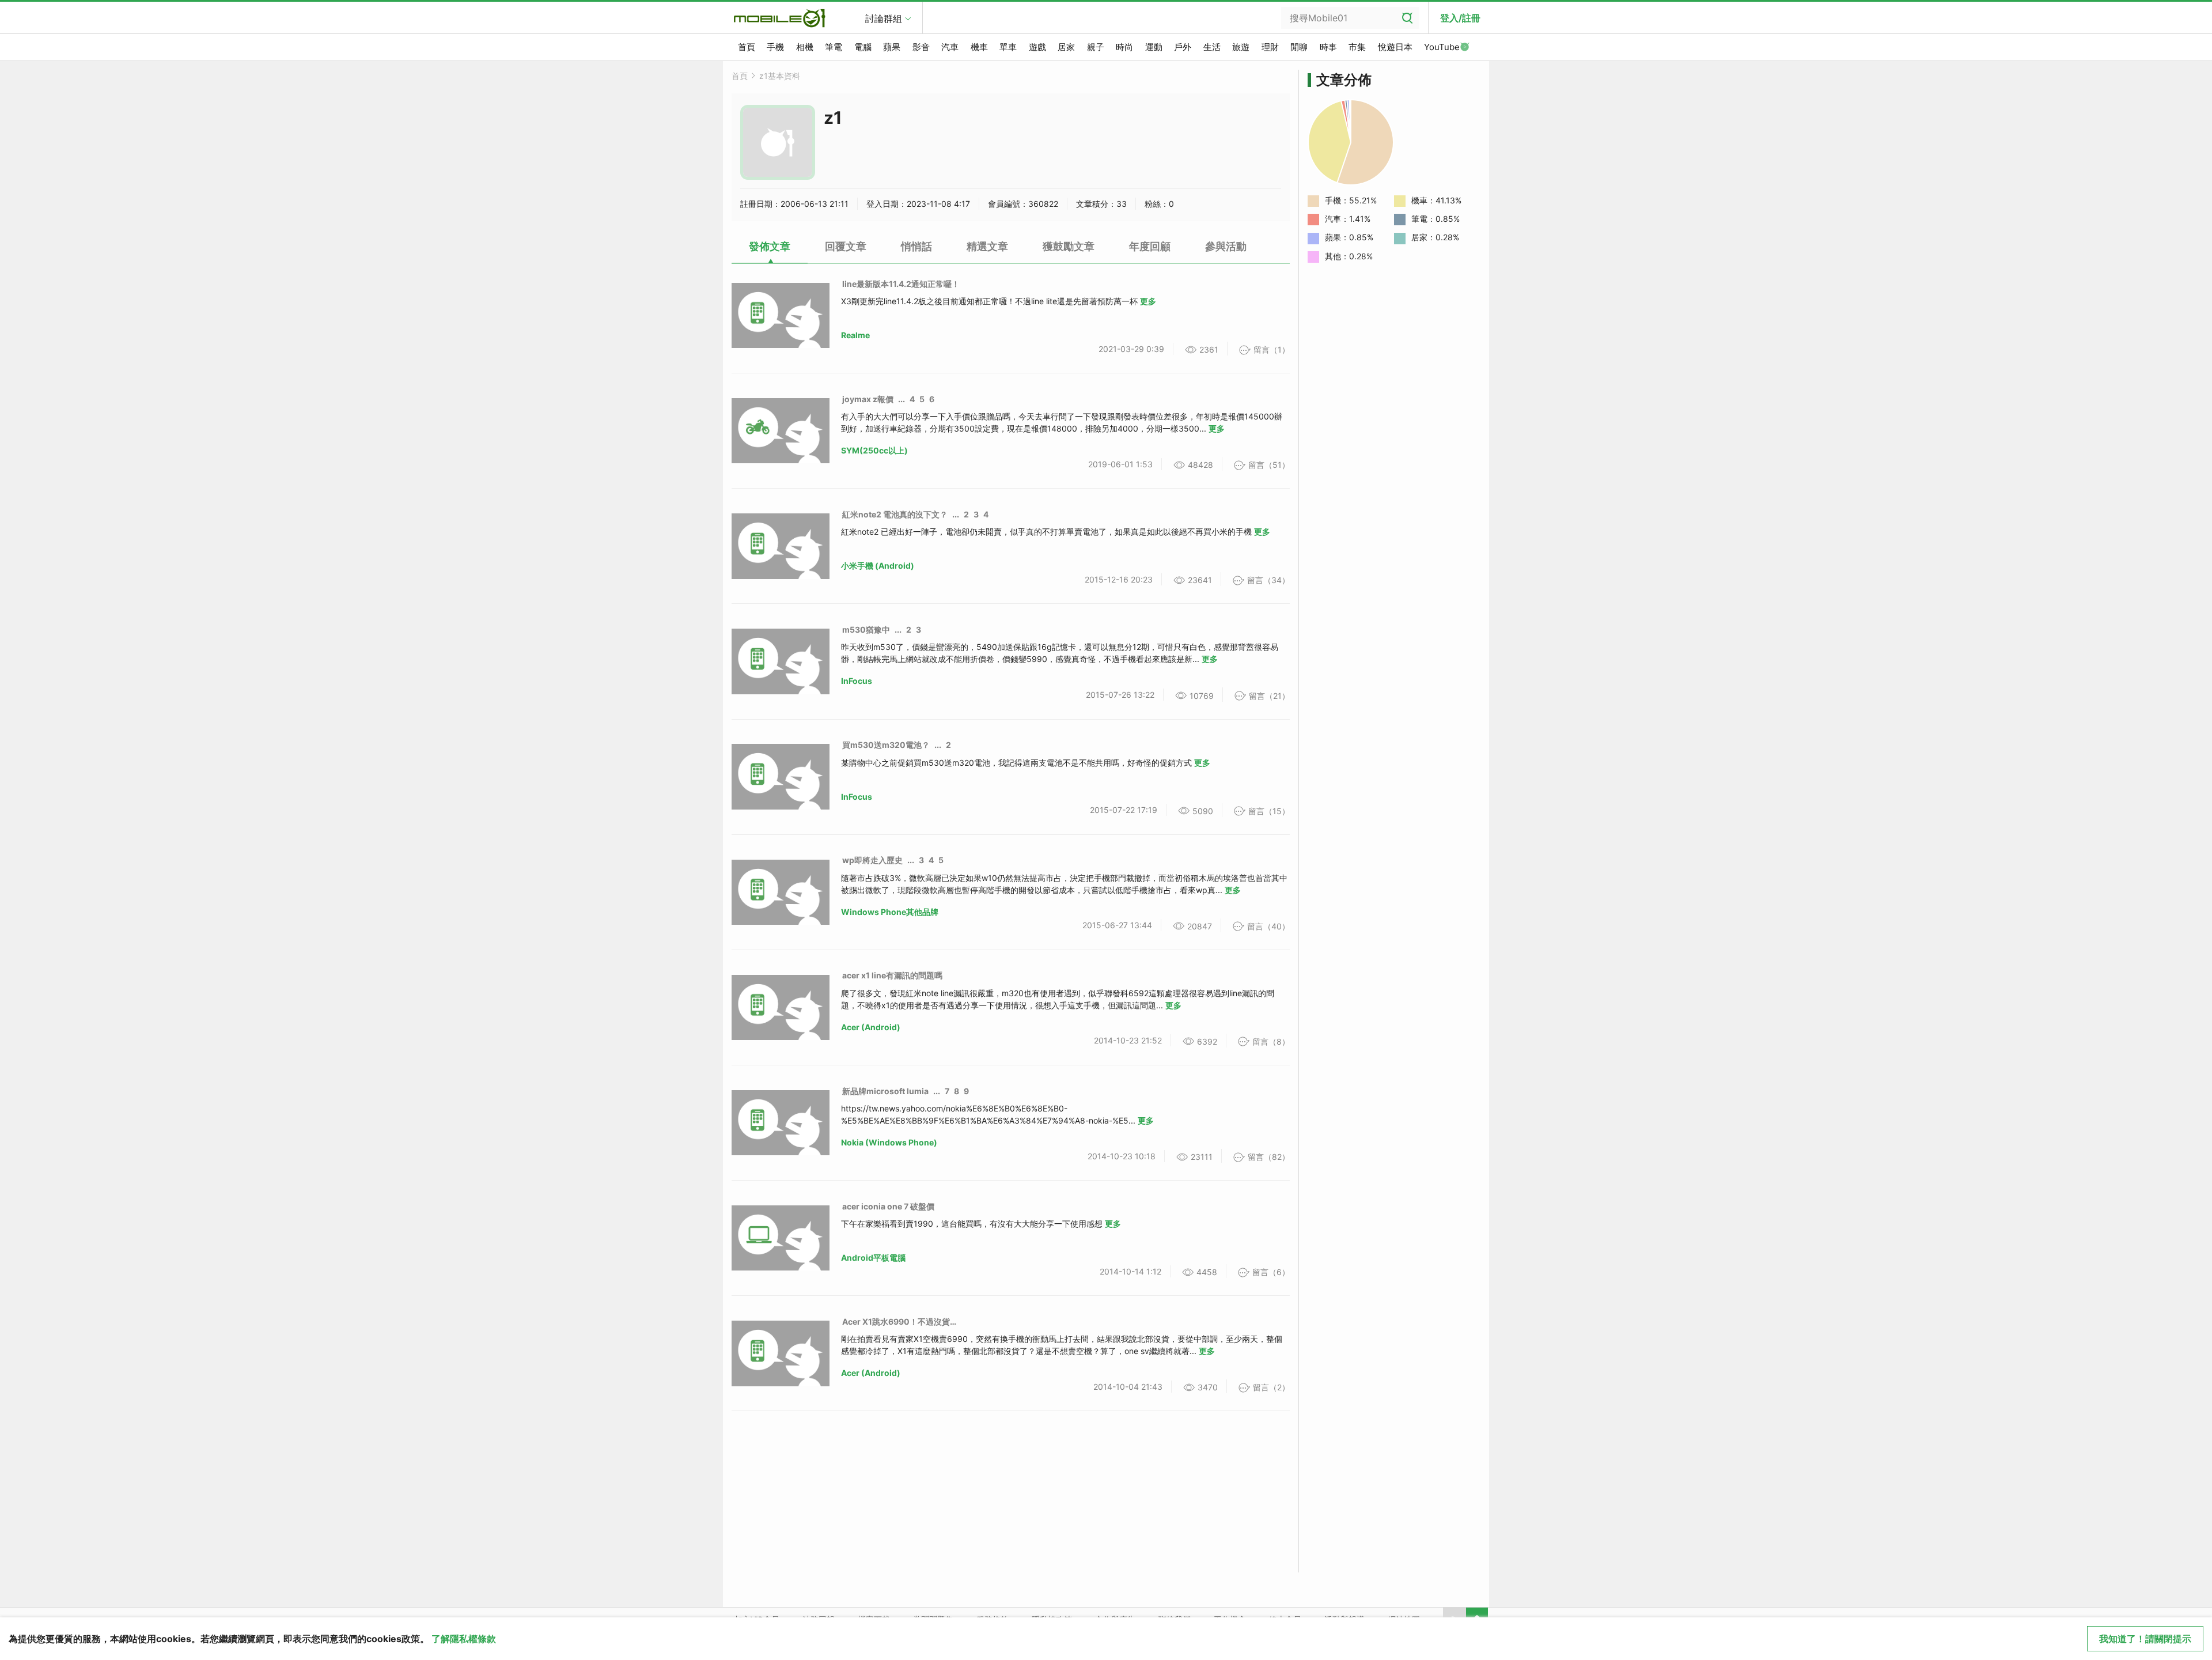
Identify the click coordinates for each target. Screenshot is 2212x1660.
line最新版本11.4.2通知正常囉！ (901, 284)
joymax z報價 (868, 399)
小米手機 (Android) (878, 566)
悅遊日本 (1395, 47)
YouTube (1442, 47)
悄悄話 (916, 246)
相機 (805, 47)
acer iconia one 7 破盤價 (888, 1206)
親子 (1096, 47)
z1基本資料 (780, 76)
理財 (1270, 47)
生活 (1212, 47)
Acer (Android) (871, 1027)
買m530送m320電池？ (886, 745)
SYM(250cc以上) (874, 450)
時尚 (1124, 47)
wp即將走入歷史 (872, 860)
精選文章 (987, 246)
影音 (921, 47)
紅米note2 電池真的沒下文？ (895, 514)
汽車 (950, 47)
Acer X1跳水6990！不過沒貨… (899, 1321)
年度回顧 (1150, 246)
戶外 (1183, 47)
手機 (775, 47)
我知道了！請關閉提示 (2145, 1639)
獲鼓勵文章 (1069, 246)
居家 (1066, 47)
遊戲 (1037, 47)
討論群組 (884, 18)
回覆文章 (846, 246)
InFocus (857, 681)
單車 (1008, 47)
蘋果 (892, 47)
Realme (855, 335)
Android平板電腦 (873, 1258)
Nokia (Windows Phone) (889, 1142)
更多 (1148, 301)
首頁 (747, 47)
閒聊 (1299, 47)
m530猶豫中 (866, 629)
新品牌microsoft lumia (885, 1091)
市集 (1357, 47)
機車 (979, 47)
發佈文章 (770, 246)
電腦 (863, 47)
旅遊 (1241, 47)
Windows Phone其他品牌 (890, 912)
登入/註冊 (1460, 18)
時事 (1328, 47)
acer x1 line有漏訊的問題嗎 (892, 975)
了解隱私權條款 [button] (464, 1639)
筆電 (834, 47)
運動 (1154, 47)
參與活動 (1226, 246)
